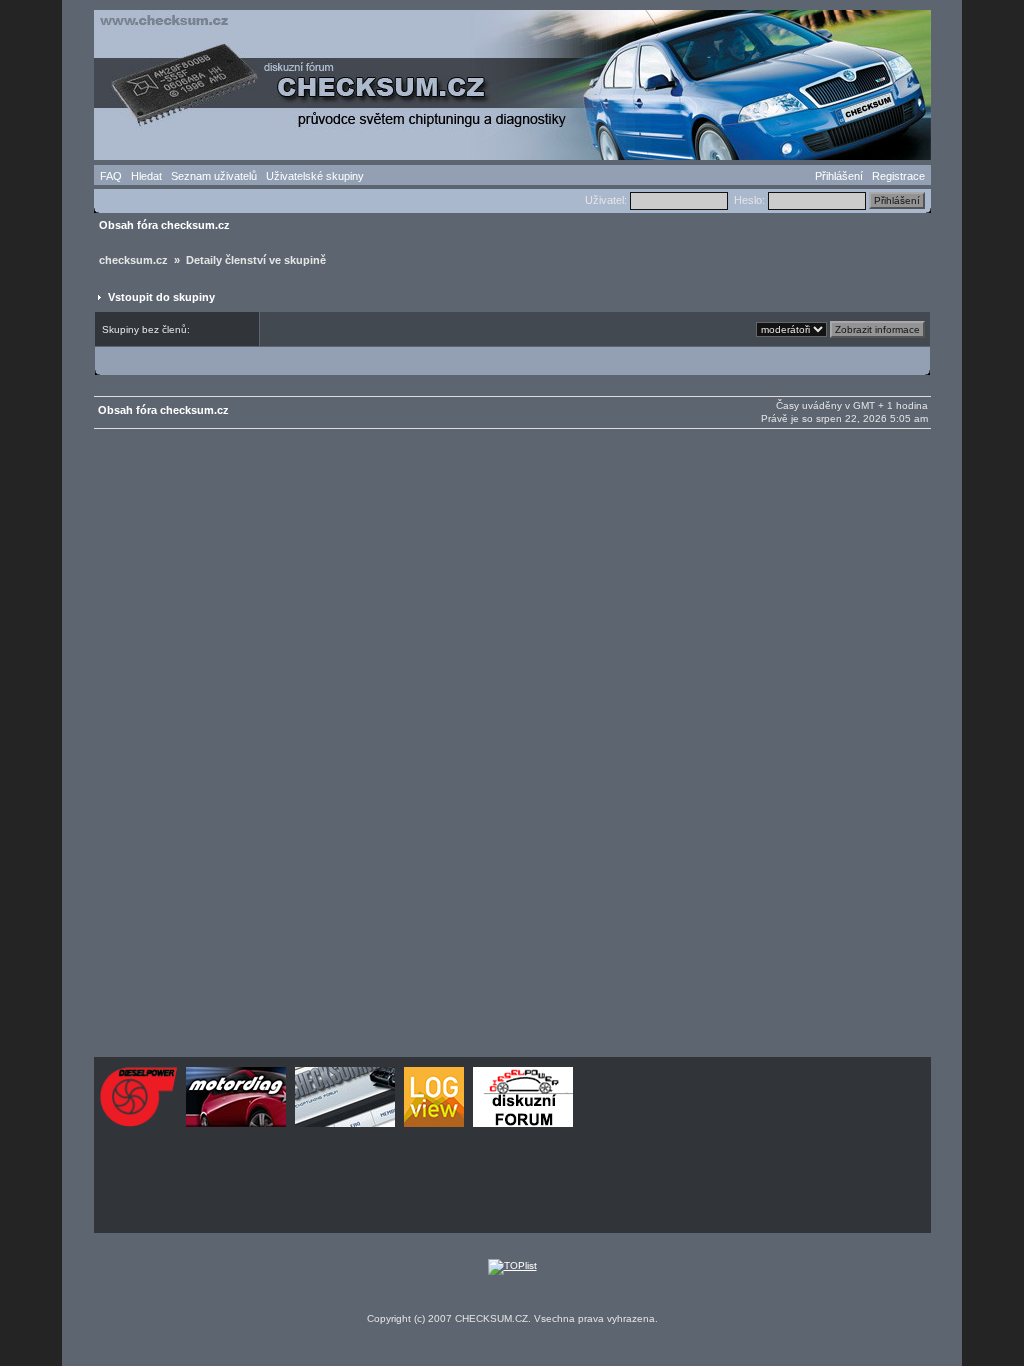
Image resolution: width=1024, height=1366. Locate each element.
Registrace (898, 176)
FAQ (111, 176)
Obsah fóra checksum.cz (164, 225)
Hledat (146, 176)
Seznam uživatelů (214, 176)
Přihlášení (839, 176)
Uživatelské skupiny (315, 176)
